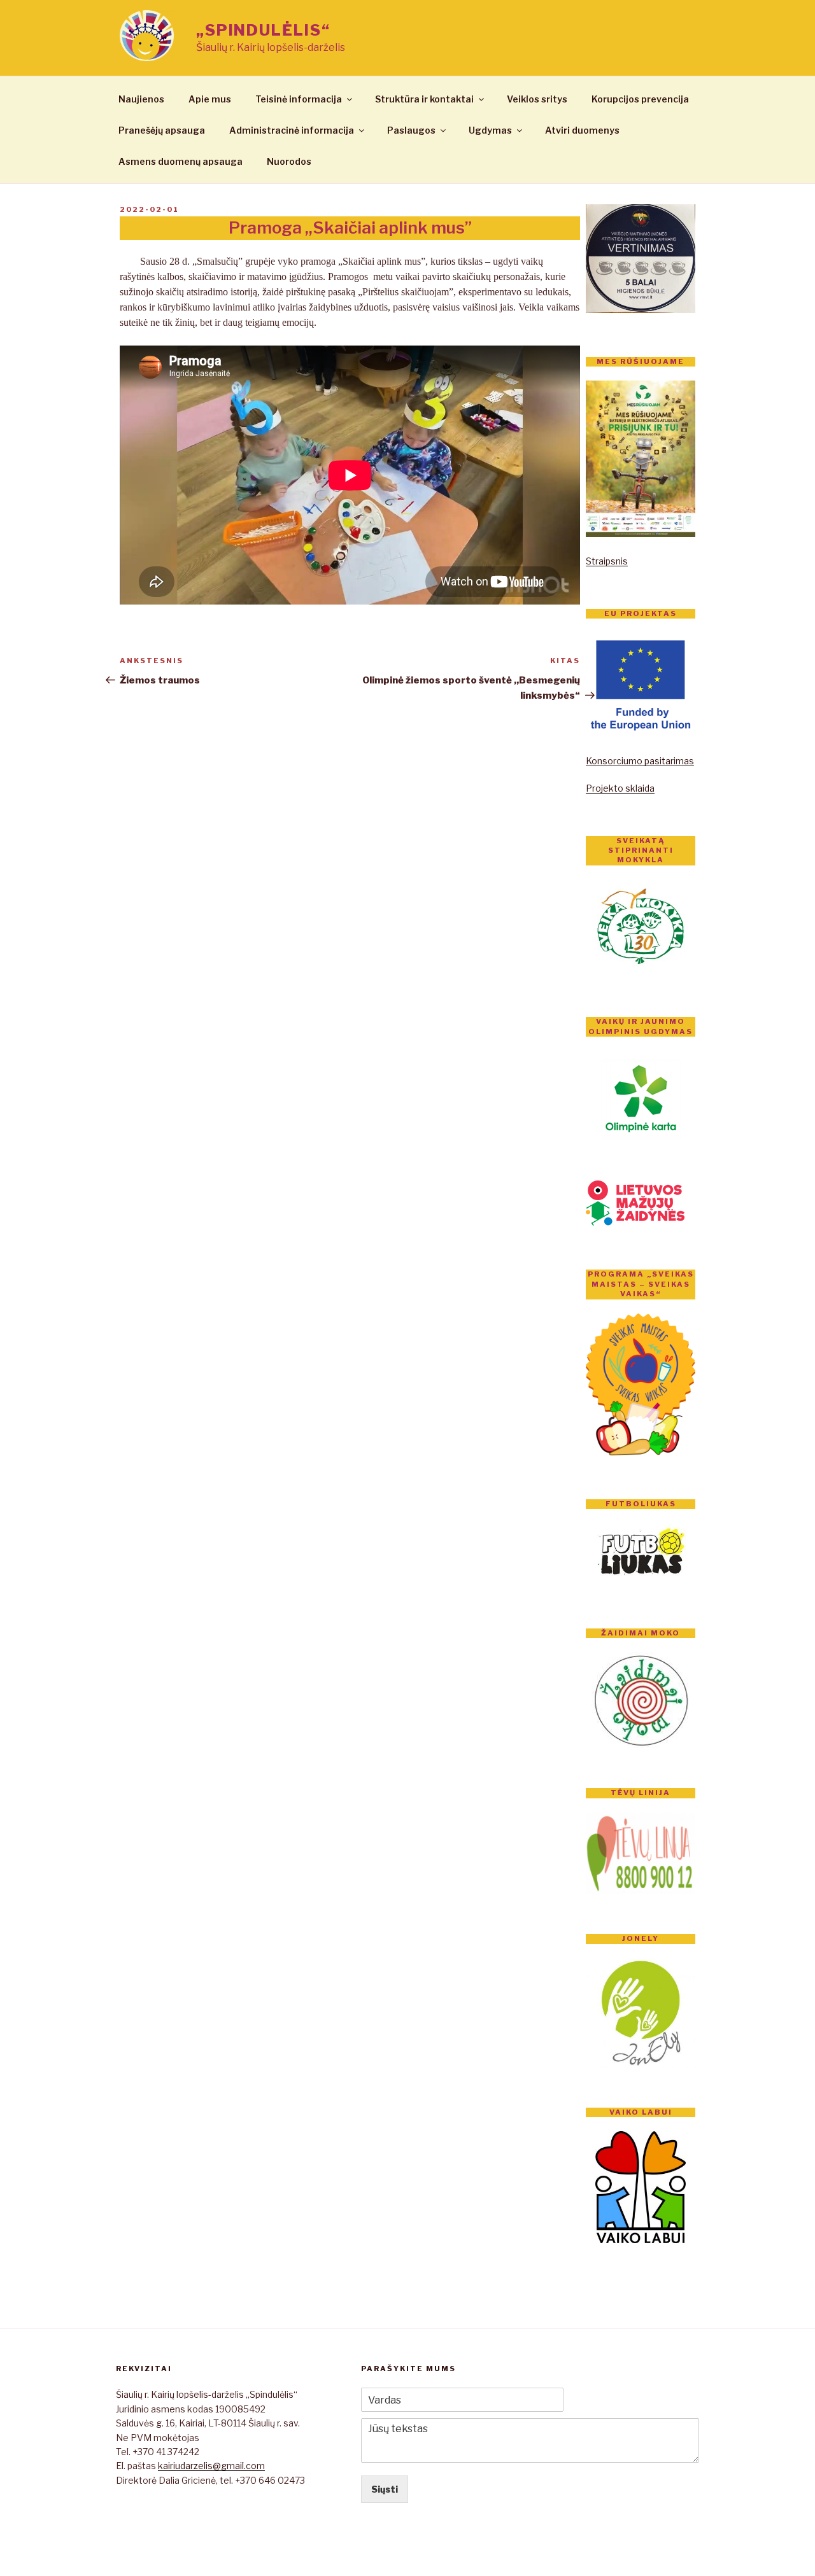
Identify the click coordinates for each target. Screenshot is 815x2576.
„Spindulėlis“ (263, 30)
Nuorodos (289, 161)
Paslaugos (411, 130)
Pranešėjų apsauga (162, 130)
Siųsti (385, 2489)
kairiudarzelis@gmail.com (211, 2466)
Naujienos (141, 99)
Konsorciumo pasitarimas (640, 761)
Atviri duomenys (582, 130)
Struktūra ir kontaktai (424, 99)
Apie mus (210, 99)
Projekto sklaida (620, 788)
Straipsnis (607, 561)
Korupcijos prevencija (640, 99)
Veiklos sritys (537, 99)
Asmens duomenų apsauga (181, 161)
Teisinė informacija (299, 99)
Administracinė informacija (292, 130)
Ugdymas (490, 130)
